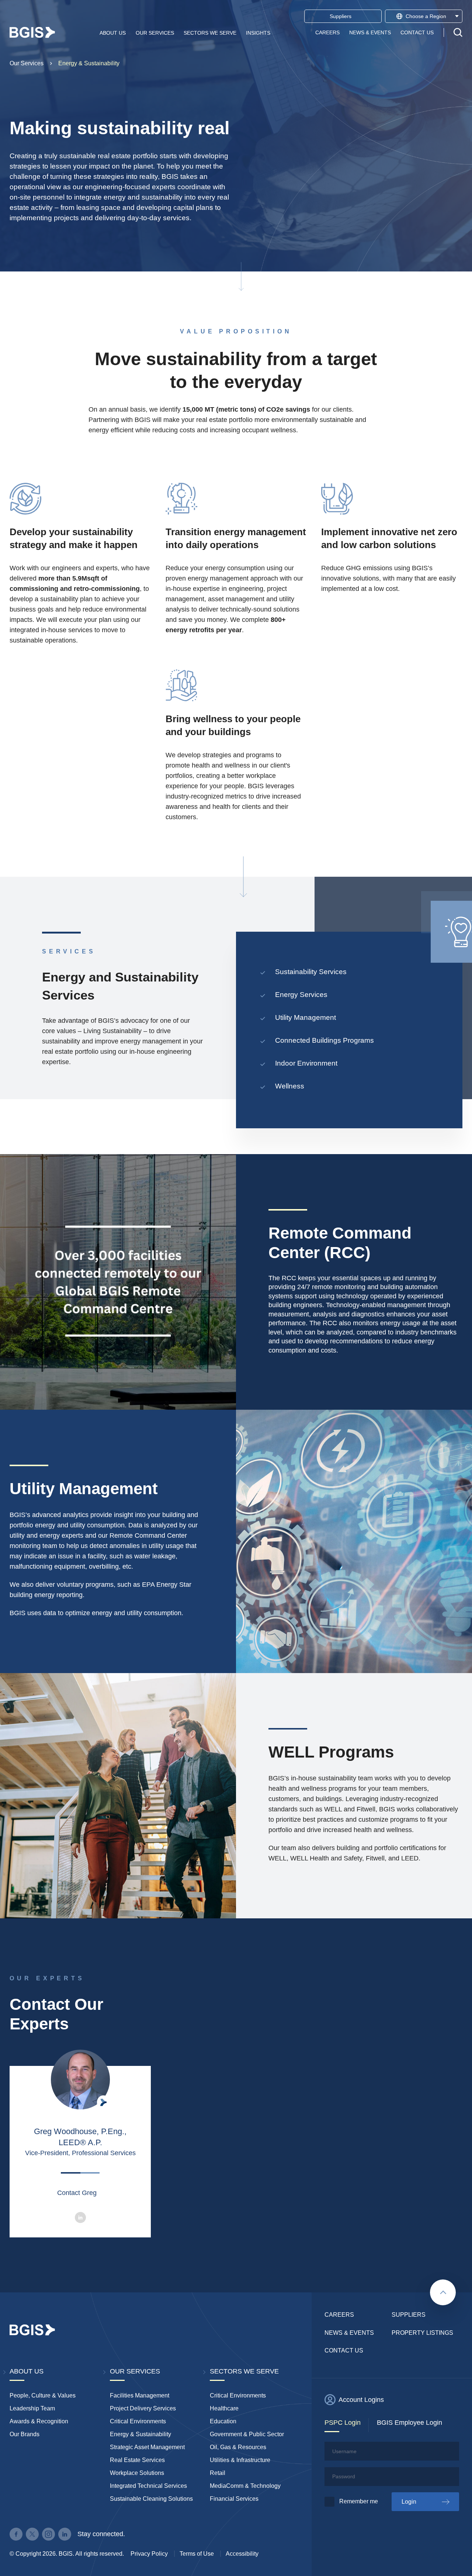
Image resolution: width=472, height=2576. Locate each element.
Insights (258, 32)
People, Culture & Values (43, 2395)
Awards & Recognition (39, 2421)
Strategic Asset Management (147, 2447)
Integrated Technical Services (148, 2486)
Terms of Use (197, 2554)
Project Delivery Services (143, 2408)
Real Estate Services (137, 2460)
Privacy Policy (149, 2554)
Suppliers (409, 2315)
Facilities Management (140, 2395)
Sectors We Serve (210, 32)
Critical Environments (138, 2421)
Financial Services (234, 2499)
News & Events (370, 32)
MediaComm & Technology (245, 2486)
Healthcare (224, 2408)
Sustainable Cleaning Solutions (151, 2499)
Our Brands (25, 2434)
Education (223, 2421)
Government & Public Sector (247, 2434)
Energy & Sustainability (89, 63)
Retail (218, 2473)
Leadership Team (32, 2408)
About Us (113, 32)
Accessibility (242, 2554)
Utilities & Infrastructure (240, 2460)
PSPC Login (343, 2423)
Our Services (155, 32)
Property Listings (422, 2333)
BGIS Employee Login (409, 2423)
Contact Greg (77, 2193)
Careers (327, 32)
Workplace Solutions (137, 2473)
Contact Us (417, 32)
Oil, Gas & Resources (238, 2447)
